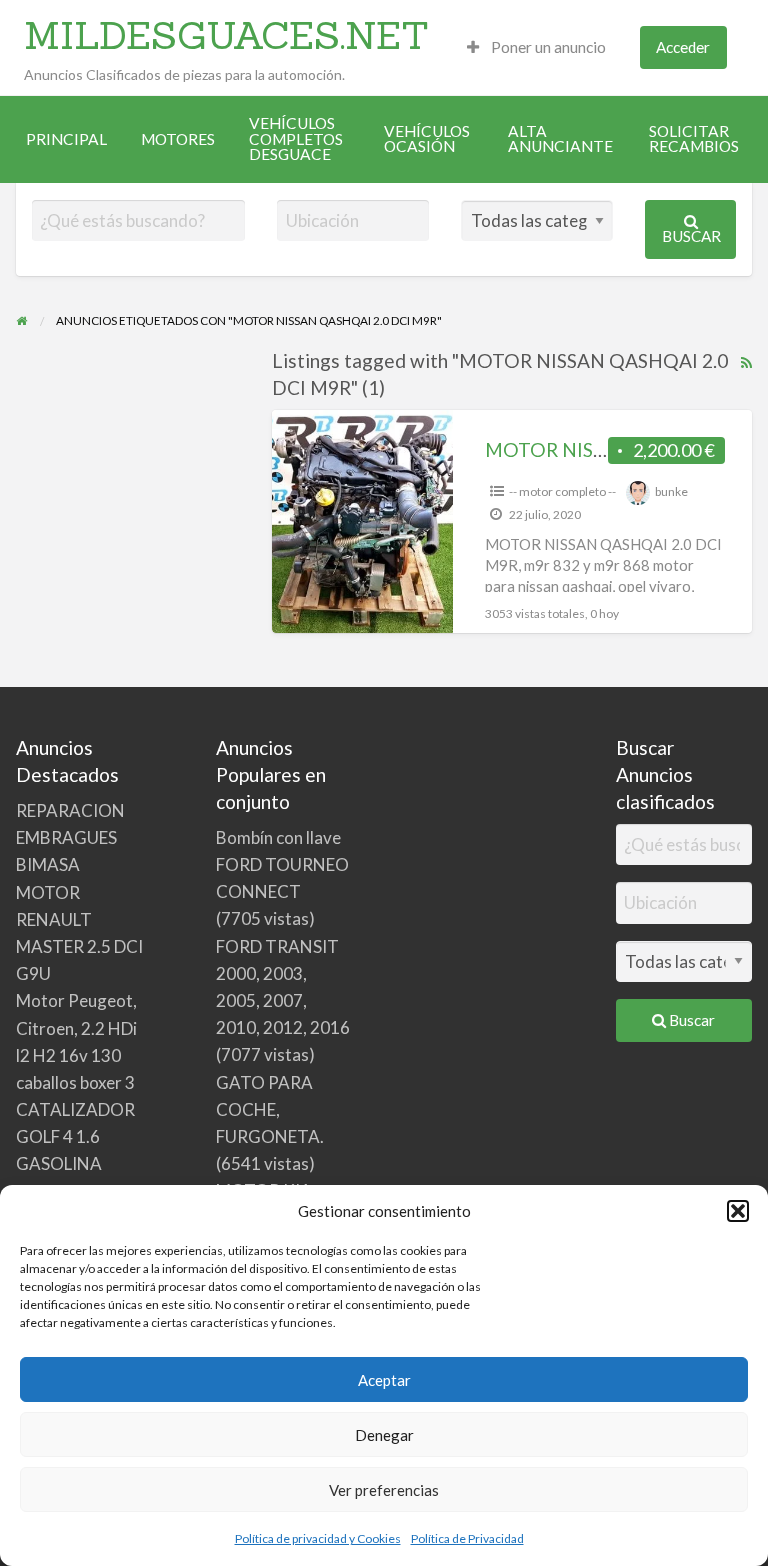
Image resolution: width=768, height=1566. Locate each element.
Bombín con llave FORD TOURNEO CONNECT (282, 864)
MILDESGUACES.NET (226, 35)
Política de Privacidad (467, 1538)
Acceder (683, 47)
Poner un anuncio (547, 47)
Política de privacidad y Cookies (318, 1538)
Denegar (384, 1435)
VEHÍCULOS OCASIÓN (427, 139)
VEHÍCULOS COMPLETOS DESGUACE (296, 138)
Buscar (691, 236)
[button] (738, 1211)
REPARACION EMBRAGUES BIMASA (70, 837)
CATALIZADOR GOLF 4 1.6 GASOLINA (75, 1136)
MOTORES (178, 139)
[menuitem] (536, 47)
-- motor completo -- (562, 491)
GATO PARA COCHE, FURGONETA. (270, 1109)
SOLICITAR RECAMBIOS (694, 139)
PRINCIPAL (66, 139)
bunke (671, 491)
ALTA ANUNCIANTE (560, 139)
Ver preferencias (384, 1490)
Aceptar (384, 1380)
